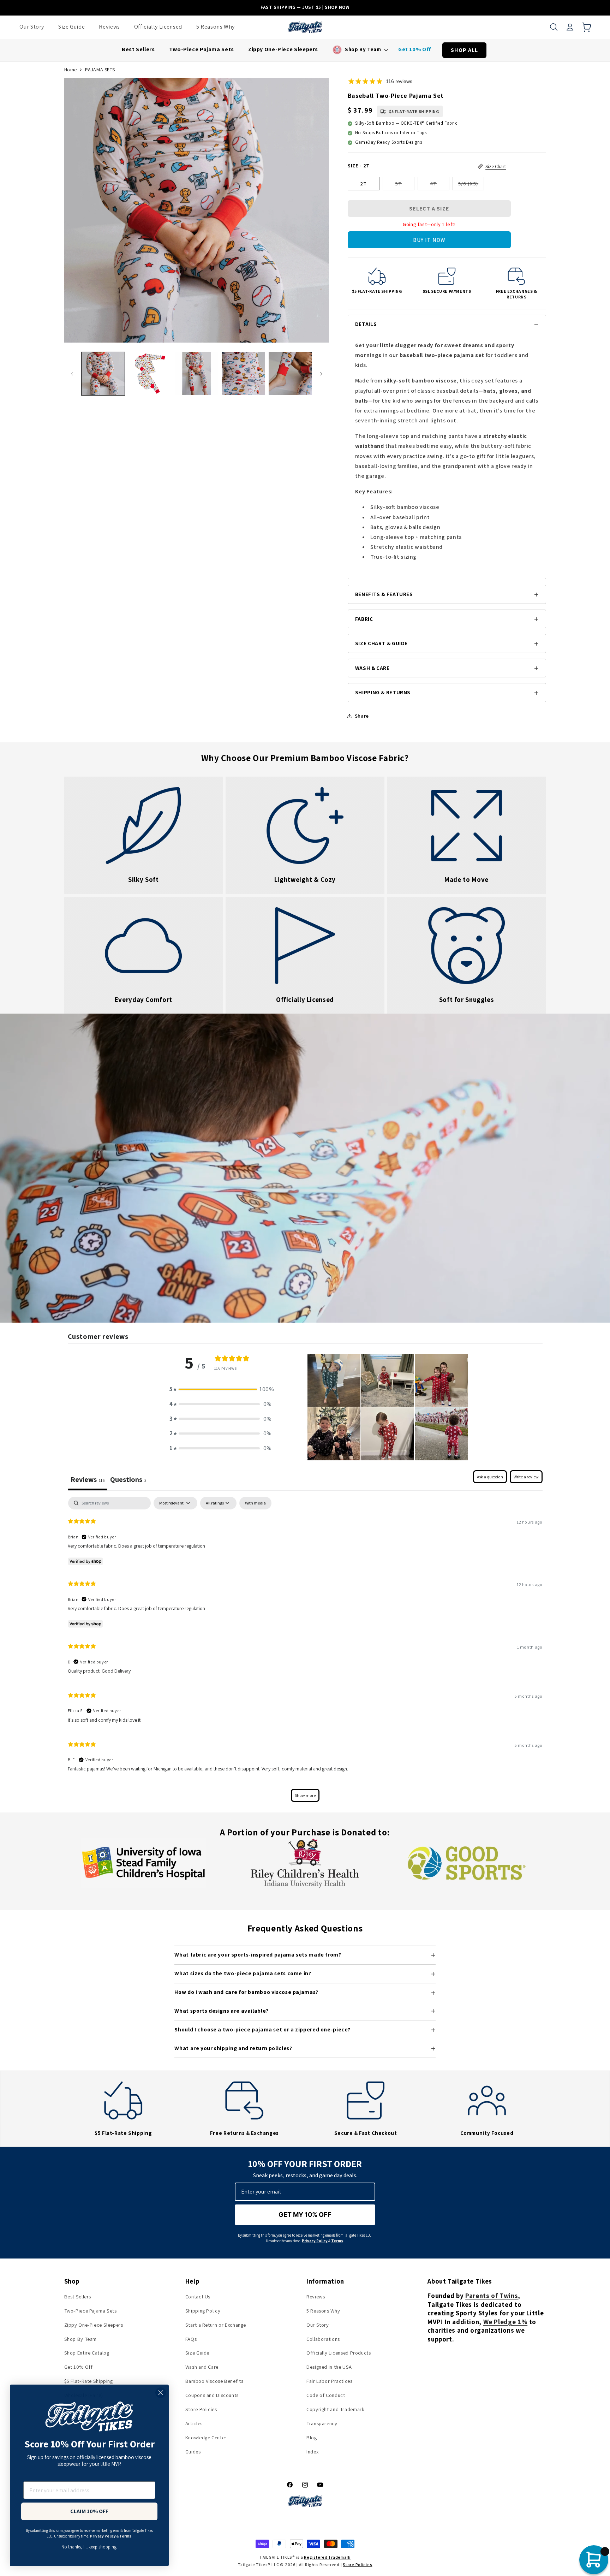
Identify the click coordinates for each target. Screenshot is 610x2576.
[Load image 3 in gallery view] (197, 374)
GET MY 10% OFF (305, 2215)
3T (405, 185)
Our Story (318, 2325)
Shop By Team (81, 2339)
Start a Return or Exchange (216, 2325)
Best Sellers (78, 2296)
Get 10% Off (79, 2367)
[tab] (128, 1480)
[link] (144, 835)
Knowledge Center (206, 2437)
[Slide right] (321, 374)
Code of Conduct (326, 2395)
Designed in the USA (329, 2367)
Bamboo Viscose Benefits (214, 2381)
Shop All (464, 50)
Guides (193, 2452)
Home (71, 70)
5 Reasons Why (323, 2311)
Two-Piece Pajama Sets (91, 2311)
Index (312, 2452)
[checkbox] (255, 1503)
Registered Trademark (327, 2557)
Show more (305, 1795)
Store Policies (201, 2409)
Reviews (316, 2296)
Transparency (322, 2423)
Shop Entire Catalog (87, 2353)
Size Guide (197, 2353)
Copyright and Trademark (336, 2409)
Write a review (526, 1477)
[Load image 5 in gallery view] (290, 374)
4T (440, 185)
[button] (554, 27)
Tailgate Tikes (253, 2565)
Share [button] (362, 716)
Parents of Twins (492, 2296)
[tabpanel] (305, 1653)
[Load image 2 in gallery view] (150, 374)
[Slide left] (72, 374)
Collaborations (323, 2339)
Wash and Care (202, 2367)
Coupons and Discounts (212, 2395)
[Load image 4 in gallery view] (243, 374)
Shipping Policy (203, 2311)
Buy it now (429, 240)
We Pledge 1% (506, 2322)
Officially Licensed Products (339, 2353)
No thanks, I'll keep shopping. (89, 2547)
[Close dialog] (161, 2393)
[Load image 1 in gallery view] (103, 374)
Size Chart (496, 166)
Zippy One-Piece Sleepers (94, 2325)
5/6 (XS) (471, 185)
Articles (194, 2423)
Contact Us (198, 2296)
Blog (312, 2437)
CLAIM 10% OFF (89, 2511)
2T (363, 183)
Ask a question (490, 1477)
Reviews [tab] (88, 1479)
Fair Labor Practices (330, 2381)
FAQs (191, 2339)
